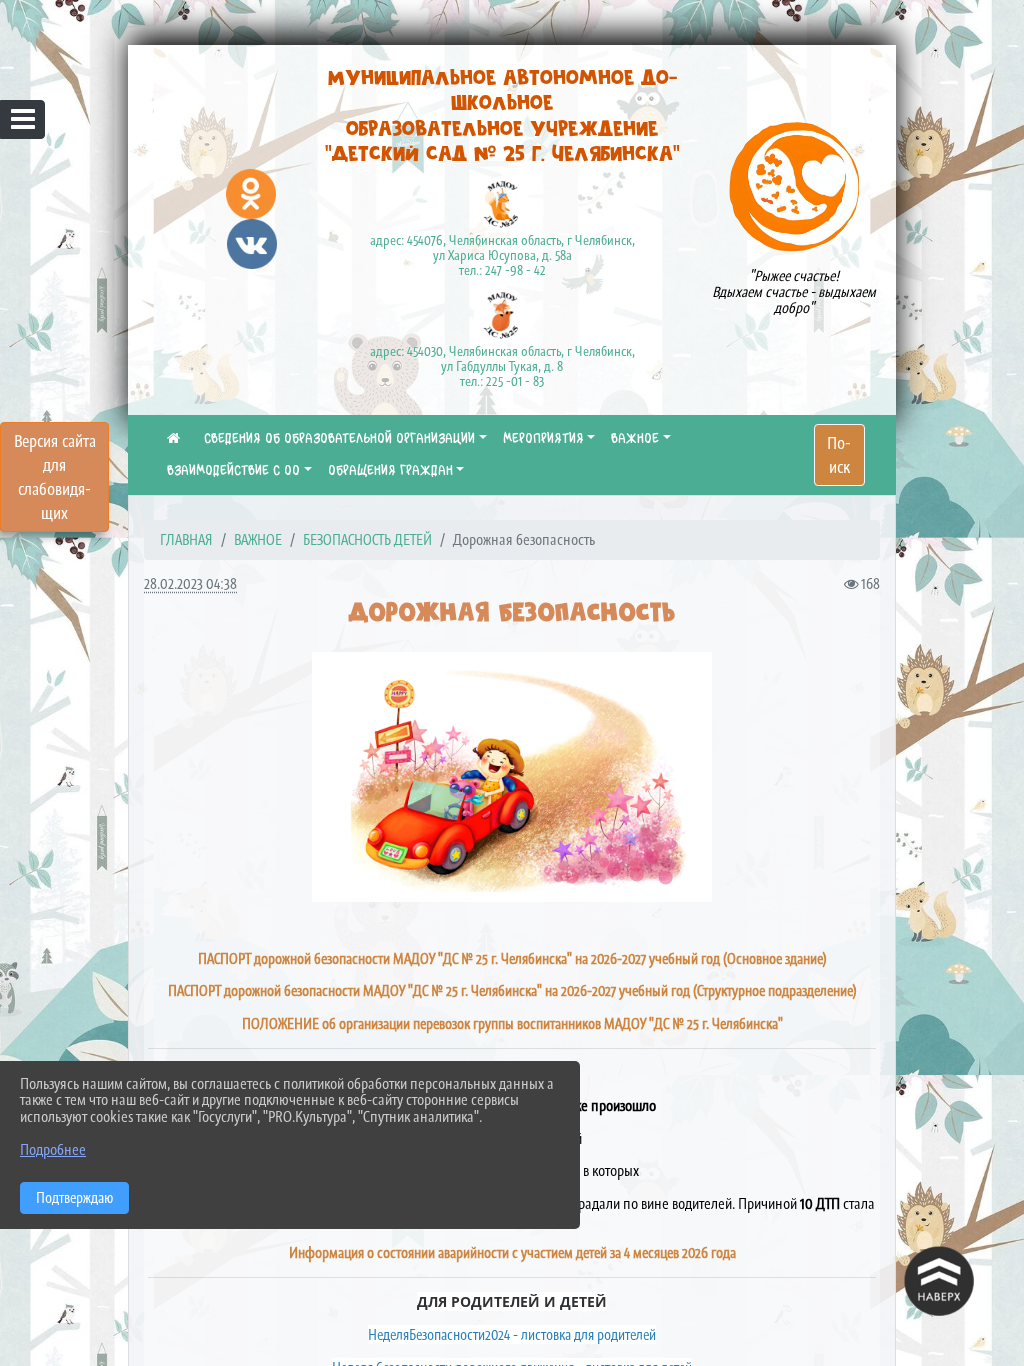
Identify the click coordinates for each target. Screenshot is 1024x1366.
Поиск (839, 455)
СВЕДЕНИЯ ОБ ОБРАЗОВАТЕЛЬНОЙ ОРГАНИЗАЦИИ (339, 439)
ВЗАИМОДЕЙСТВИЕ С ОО (233, 471)
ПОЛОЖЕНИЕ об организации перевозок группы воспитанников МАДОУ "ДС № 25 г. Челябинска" (512, 1023)
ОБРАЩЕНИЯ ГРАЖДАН (390, 471)
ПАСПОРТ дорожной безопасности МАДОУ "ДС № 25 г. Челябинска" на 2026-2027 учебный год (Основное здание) (512, 958)
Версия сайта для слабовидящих (55, 477)
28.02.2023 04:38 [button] (190, 583)
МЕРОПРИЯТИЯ (543, 439)
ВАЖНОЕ (635, 439)
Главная (186, 539)
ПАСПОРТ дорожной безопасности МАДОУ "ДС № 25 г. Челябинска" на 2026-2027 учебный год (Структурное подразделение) (512, 990)
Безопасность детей (367, 539)
